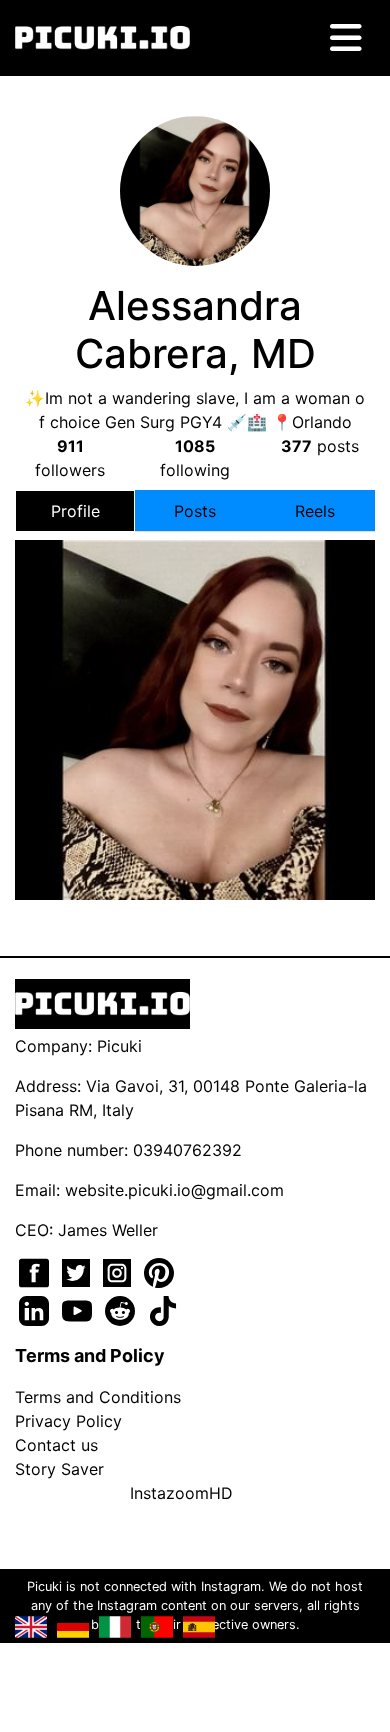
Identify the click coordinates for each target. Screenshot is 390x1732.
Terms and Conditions (98, 1397)
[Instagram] (119, 1271)
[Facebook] (36, 1271)
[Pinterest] (159, 1271)
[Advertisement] (195, 649)
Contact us (56, 1445)
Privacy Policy (68, 1421)
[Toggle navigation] (346, 38)
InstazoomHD (181, 1493)
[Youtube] (79, 1309)
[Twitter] (78, 1271)
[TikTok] (163, 1309)
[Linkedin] (36, 1309)
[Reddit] (122, 1309)
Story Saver (59, 1469)
